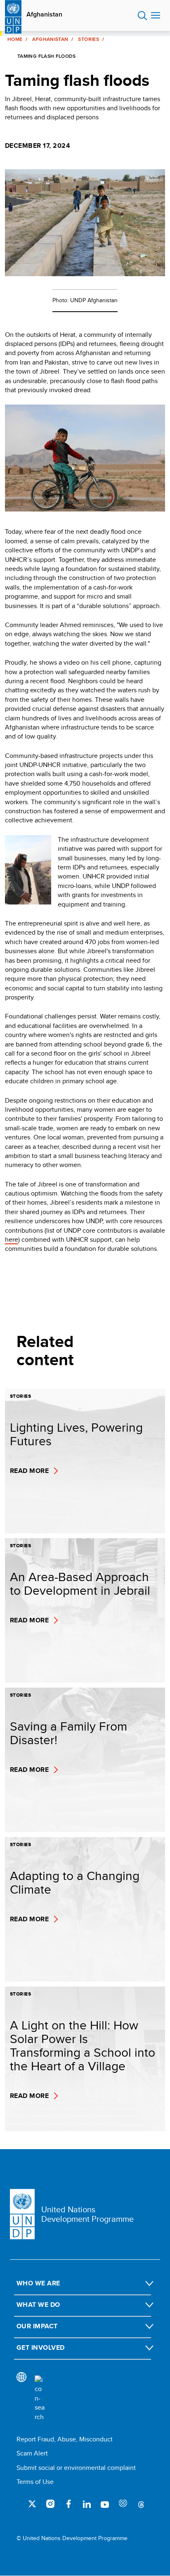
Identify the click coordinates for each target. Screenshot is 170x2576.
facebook (68, 2504)
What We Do (38, 2305)
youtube (105, 2504)
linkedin (87, 2504)
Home (15, 39)
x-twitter (32, 2504)
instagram (50, 2504)
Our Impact (37, 2326)
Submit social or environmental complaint (76, 2468)
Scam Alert (32, 2453)
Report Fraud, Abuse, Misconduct (65, 2439)
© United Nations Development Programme (72, 2538)
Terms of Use (35, 2482)
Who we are (38, 2283)
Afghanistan (44, 14)
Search (143, 16)
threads (141, 2504)
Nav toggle (156, 16)
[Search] (40, 2398)
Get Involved (41, 2348)
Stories (89, 39)
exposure (123, 2504)
